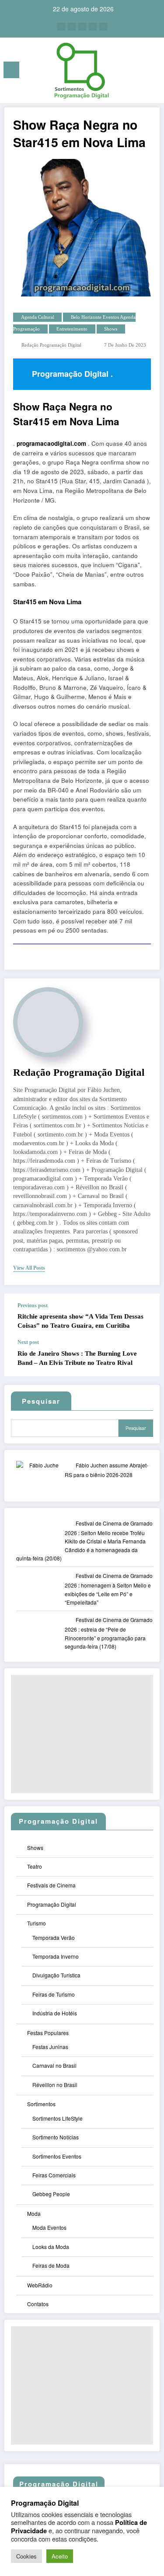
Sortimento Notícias (56, 2137)
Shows (111, 329)
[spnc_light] (153, 72)
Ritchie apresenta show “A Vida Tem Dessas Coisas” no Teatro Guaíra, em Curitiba (80, 1321)
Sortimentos (41, 2104)
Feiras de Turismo (54, 1994)
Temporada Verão (54, 1937)
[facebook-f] (61, 27)
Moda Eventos (49, 2227)
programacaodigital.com (51, 443)
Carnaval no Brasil (54, 2065)
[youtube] (103, 27)
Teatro (35, 1866)
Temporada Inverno (56, 1956)
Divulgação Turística (56, 1975)
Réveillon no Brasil (55, 2085)
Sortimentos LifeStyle (58, 2118)
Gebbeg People (51, 2194)
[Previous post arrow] (144, 1316)
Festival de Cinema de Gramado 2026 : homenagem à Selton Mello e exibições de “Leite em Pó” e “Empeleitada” (109, 1589)
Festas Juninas (50, 2047)
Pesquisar (136, 1428)
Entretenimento (72, 329)
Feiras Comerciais (54, 2175)
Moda (34, 2213)
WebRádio (40, 2285)
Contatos (38, 2304)
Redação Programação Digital (51, 345)
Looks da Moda (51, 2247)
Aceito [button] (60, 2556)
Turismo (37, 1923)
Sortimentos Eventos (57, 2156)
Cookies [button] (26, 2556)
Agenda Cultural (38, 317)
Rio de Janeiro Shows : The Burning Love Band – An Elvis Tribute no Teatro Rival (77, 1358)
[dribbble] (82, 27)
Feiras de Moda (51, 2265)
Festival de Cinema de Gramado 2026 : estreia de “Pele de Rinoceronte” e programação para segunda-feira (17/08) (109, 1633)
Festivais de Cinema (51, 1885)
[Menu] (11, 70)
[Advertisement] (82, 1734)
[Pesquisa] (138, 71)
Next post (28, 1342)
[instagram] (93, 27)
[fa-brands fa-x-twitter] (72, 27)
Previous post (33, 1305)
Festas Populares (48, 2033)
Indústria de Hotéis (55, 2013)
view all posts (29, 1268)
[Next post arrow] (144, 1358)
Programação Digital (52, 1904)
